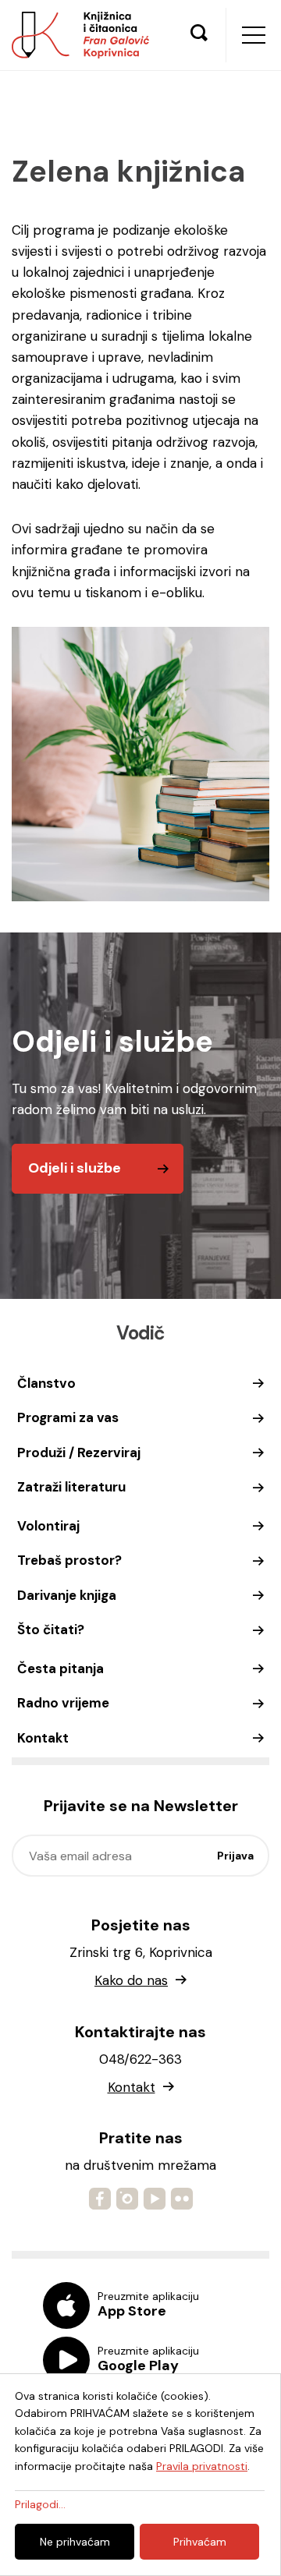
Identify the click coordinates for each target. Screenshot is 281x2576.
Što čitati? (51, 1629)
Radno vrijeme (63, 1703)
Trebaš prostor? (69, 1560)
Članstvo (46, 1383)
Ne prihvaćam (75, 2542)
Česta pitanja (60, 1668)
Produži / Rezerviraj (79, 1453)
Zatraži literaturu (71, 1487)
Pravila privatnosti (202, 2466)
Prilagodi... (40, 2504)
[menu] (254, 35)
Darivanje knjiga (67, 1595)
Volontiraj (48, 1526)
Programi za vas (68, 1417)
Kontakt (43, 1738)
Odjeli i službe (75, 1168)
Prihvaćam (200, 2542)
